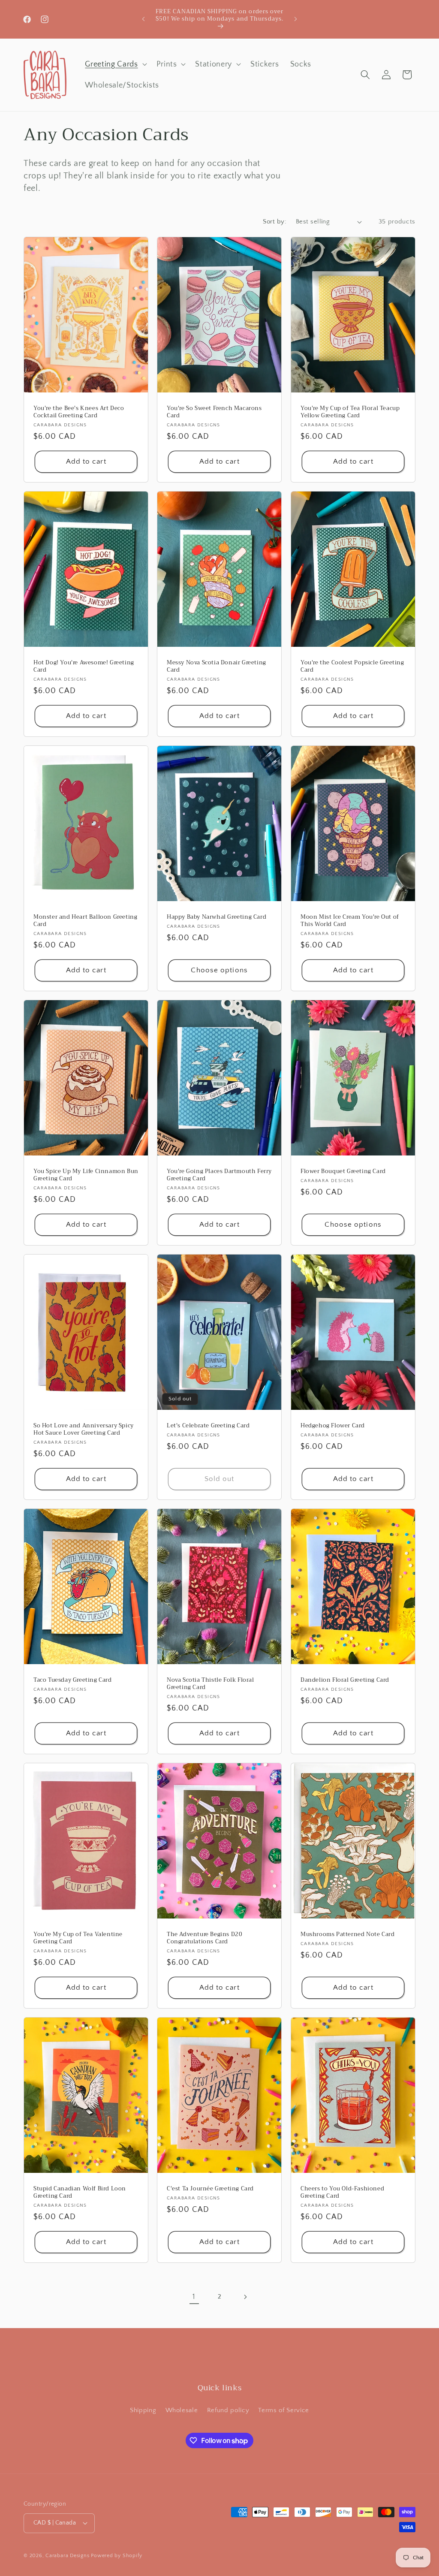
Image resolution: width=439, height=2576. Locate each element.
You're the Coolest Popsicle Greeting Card (352, 667)
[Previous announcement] (144, 19)
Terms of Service (284, 2410)
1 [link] (194, 2297)
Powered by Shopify (117, 2556)
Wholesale (182, 2410)
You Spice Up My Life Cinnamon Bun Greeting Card (86, 1175)
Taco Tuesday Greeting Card (73, 1680)
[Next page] (245, 2297)
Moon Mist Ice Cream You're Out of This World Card (350, 921)
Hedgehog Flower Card (333, 1426)
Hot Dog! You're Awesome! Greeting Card (84, 667)
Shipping (143, 2410)
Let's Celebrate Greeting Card (208, 1426)
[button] (115, 64)
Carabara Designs (67, 2556)
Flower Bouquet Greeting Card (343, 1172)
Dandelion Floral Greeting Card (345, 1680)
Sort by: (275, 222)
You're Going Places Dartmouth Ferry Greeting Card (219, 1175)
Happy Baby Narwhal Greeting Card (216, 917)
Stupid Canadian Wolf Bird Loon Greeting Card (80, 2193)
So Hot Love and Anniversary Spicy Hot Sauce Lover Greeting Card (84, 1430)
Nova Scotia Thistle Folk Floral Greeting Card (210, 1684)
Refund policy (228, 2410)
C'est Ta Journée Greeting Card (210, 2189)
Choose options (219, 970)
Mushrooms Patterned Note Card (347, 1935)
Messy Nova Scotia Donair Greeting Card (216, 667)
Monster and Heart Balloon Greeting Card (85, 921)
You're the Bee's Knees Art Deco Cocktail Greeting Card (79, 412)
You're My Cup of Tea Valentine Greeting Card (78, 1938)
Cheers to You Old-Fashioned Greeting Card (342, 2193)
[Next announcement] (295, 19)
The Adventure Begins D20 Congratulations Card (204, 1938)
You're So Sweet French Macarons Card (214, 412)
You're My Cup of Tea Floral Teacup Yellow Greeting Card (350, 412)
